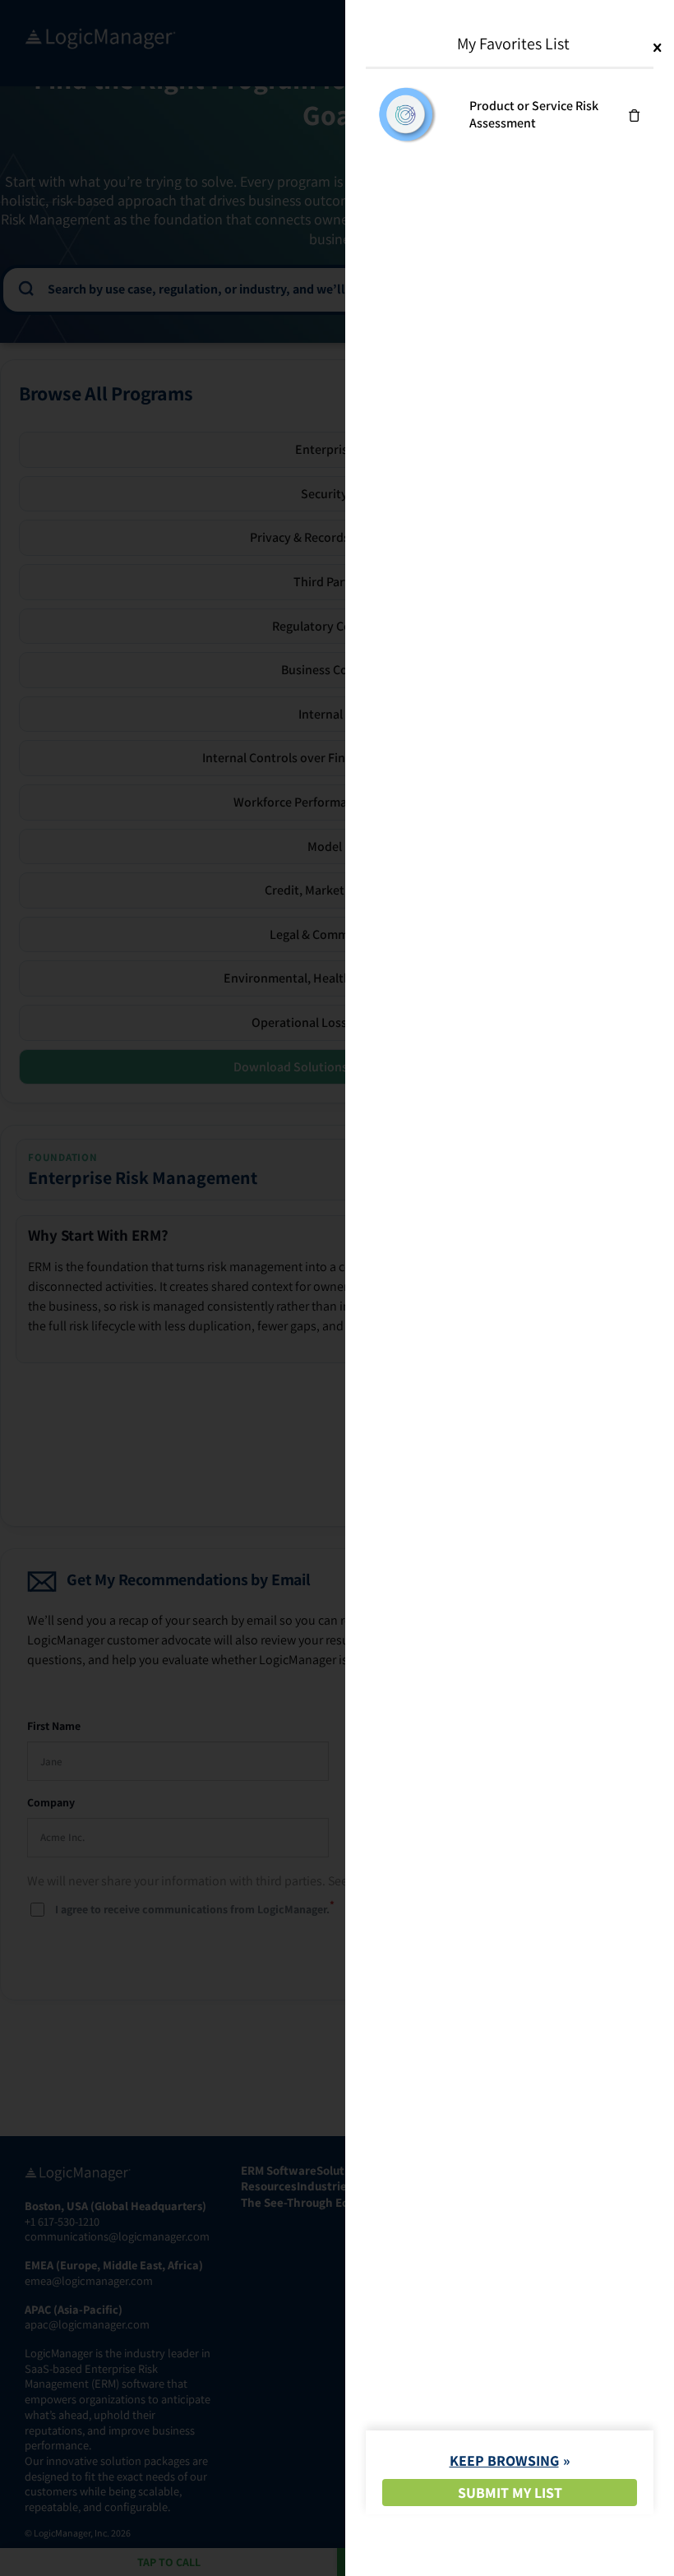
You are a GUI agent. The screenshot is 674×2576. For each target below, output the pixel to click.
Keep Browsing (504, 2460)
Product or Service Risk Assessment (534, 114)
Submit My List (510, 2493)
